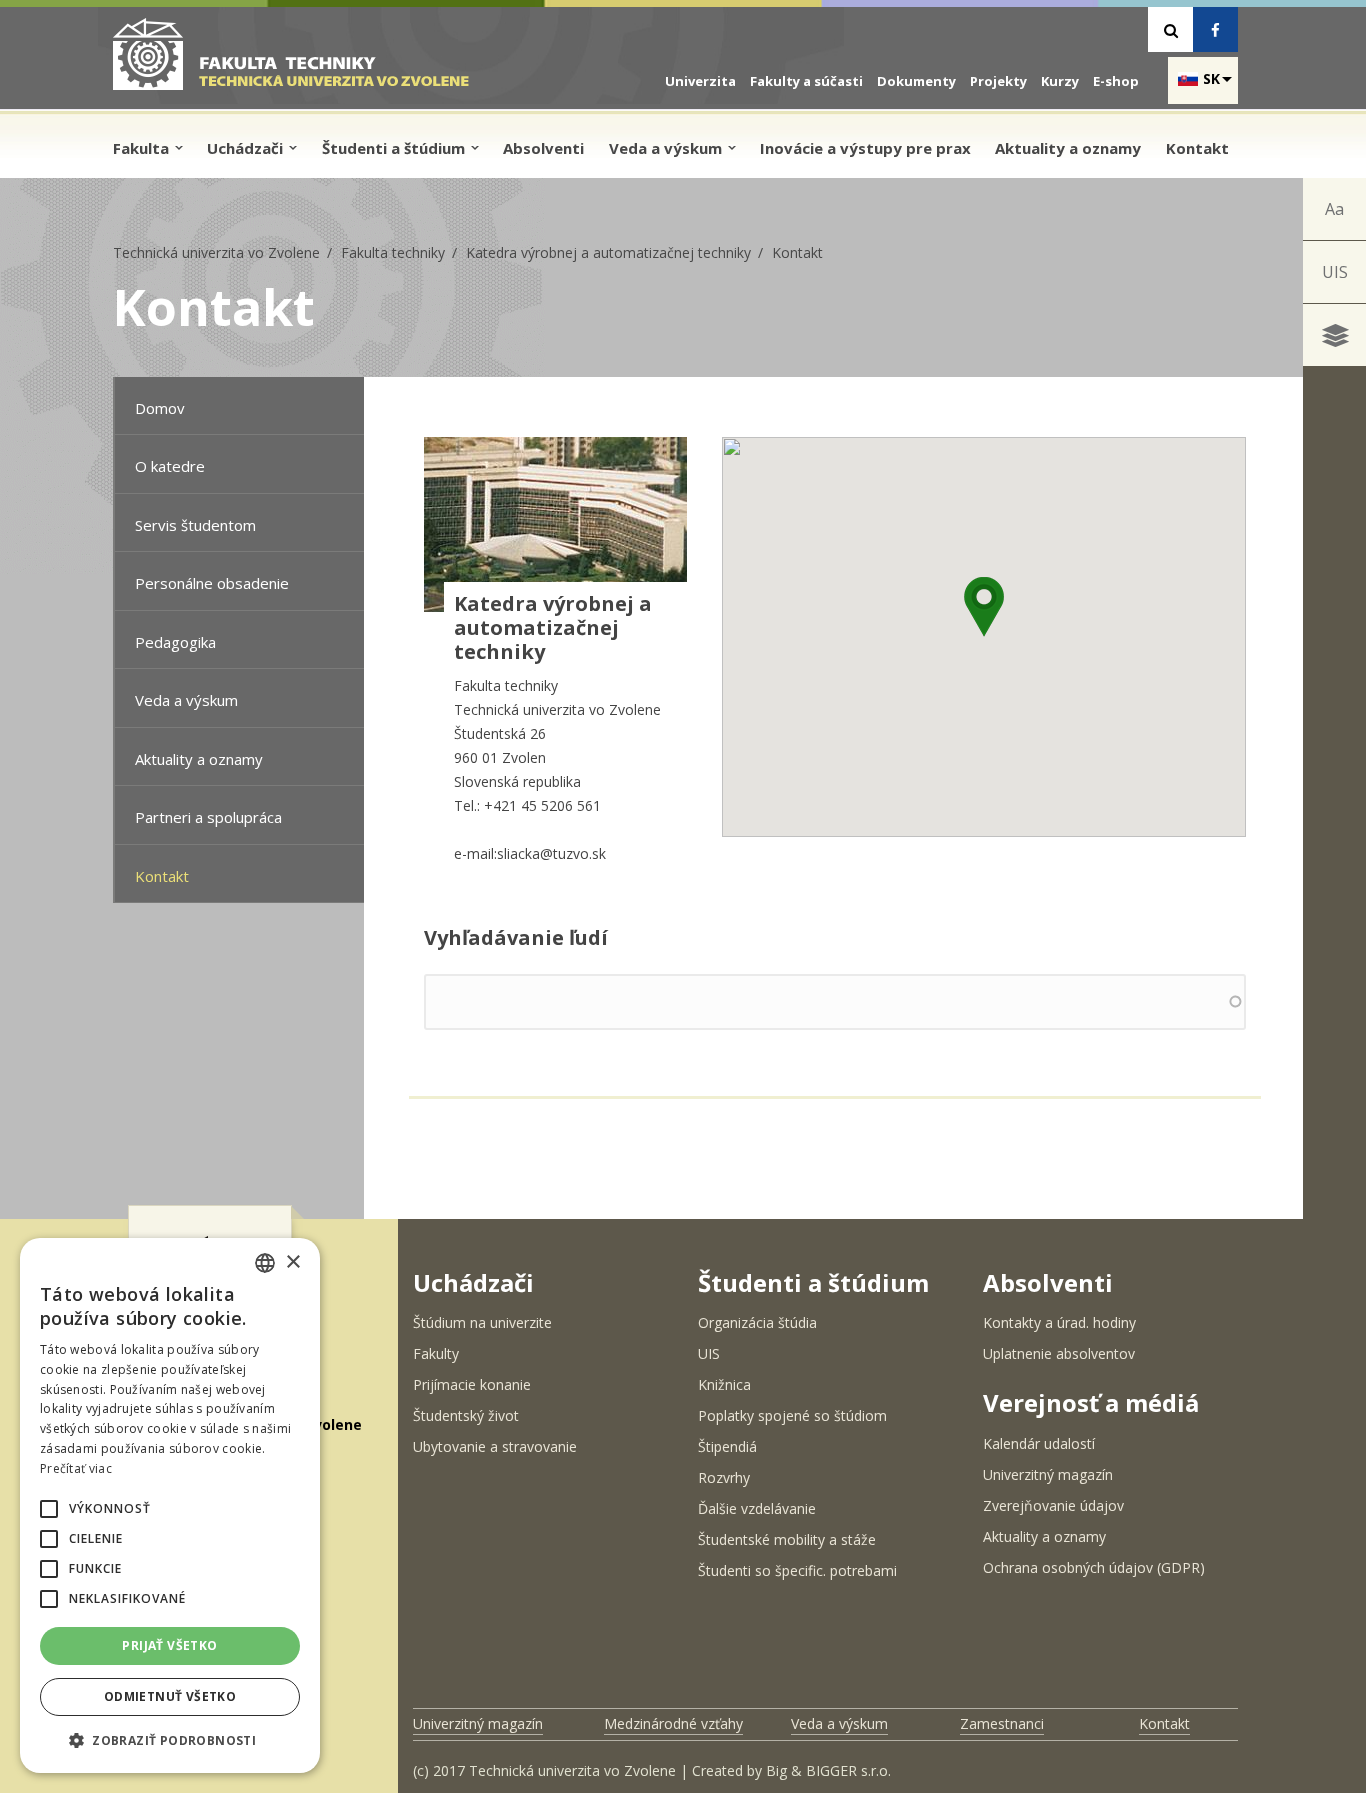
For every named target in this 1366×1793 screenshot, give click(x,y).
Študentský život (466, 1415)
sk (1211, 78)
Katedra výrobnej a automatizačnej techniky (608, 252)
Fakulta (143, 148)
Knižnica (724, 1384)
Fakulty (436, 1353)
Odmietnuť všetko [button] (170, 1696)
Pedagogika (175, 642)
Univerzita (700, 81)
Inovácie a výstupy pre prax (865, 148)
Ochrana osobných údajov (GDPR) (1094, 1567)
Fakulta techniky (393, 252)
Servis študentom (195, 525)
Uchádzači (247, 148)
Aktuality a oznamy (1068, 148)
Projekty (998, 81)
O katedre (170, 466)
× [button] (292, 1262)
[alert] (170, 1505)
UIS (1335, 272)
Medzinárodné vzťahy (673, 1723)
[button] (984, 607)
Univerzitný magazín (1048, 1474)
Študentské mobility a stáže (787, 1539)
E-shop (1116, 81)
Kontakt (1197, 148)
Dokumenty (916, 81)
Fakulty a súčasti (806, 81)
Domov (160, 408)
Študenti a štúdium (395, 148)
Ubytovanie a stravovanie (495, 1446)
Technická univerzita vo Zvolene (216, 252)
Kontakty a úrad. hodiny (1059, 1322)
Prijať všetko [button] (169, 1645)
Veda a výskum (667, 148)
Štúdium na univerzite (482, 1322)
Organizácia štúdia (757, 1322)
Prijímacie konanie (472, 1384)
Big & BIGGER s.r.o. (828, 1770)
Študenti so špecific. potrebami (797, 1570)
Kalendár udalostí (1039, 1443)
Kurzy (1060, 81)
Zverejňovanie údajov (1053, 1505)
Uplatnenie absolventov (1059, 1353)
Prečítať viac (76, 1468)
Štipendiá (727, 1446)
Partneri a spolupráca (208, 817)
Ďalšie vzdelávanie (757, 1508)
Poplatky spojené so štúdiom (792, 1415)
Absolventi (543, 148)
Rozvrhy (724, 1477)
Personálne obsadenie (212, 583)
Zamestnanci (1002, 1723)
